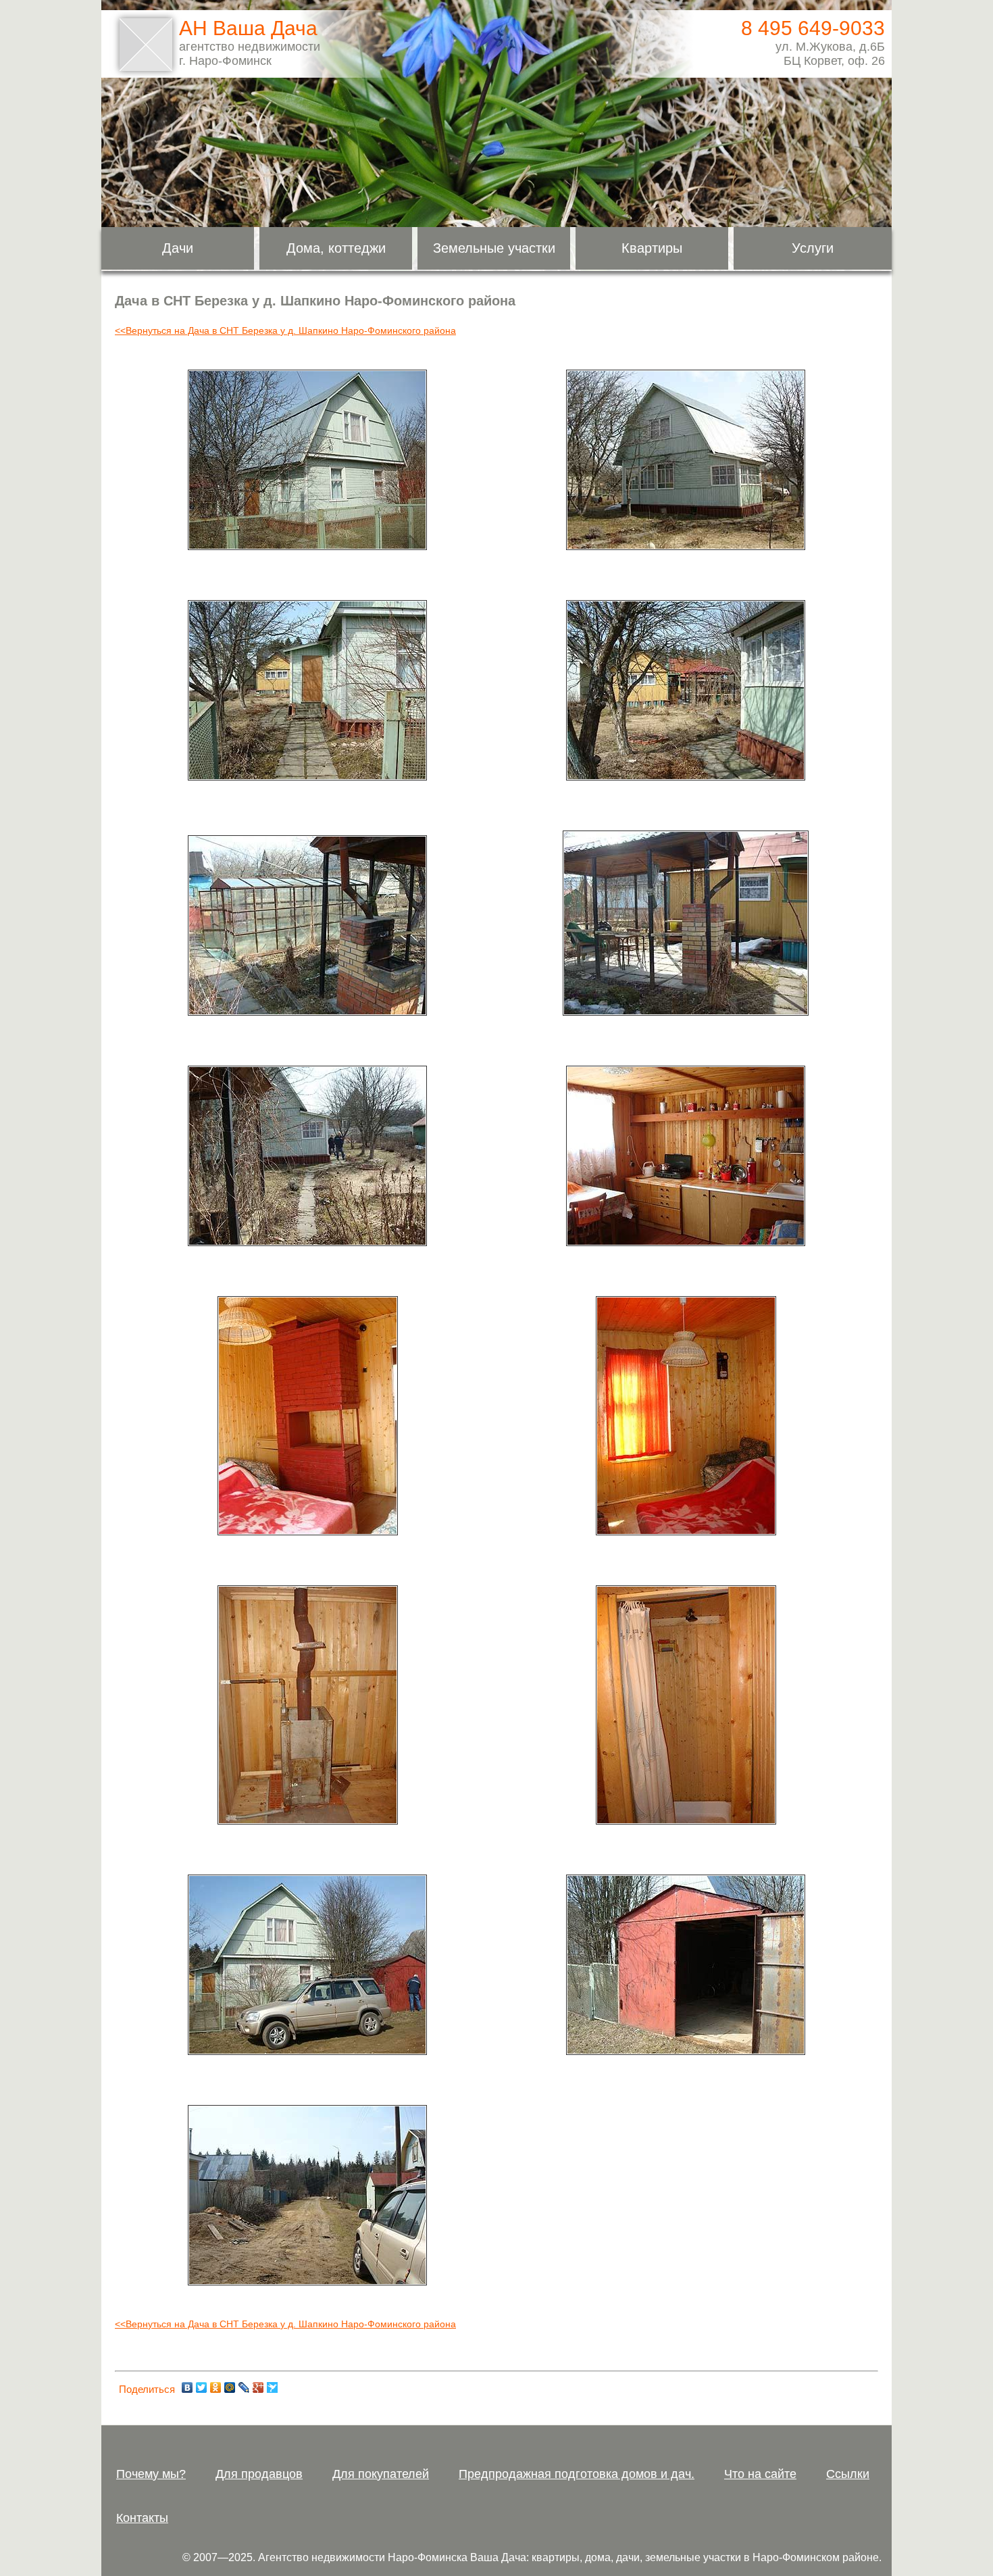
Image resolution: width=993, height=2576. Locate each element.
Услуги (813, 248)
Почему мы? (151, 2474)
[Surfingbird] (273, 2387)
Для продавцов (259, 2474)
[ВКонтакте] (187, 2387)
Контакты (142, 2518)
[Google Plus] (258, 2387)
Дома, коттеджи (336, 248)
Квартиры (652, 248)
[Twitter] (202, 2387)
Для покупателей (381, 2474)
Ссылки (848, 2474)
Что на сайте (760, 2474)
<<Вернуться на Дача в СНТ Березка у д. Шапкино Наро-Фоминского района (285, 330)
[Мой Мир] (230, 2387)
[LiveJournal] (244, 2387)
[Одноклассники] (216, 2387)
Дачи (178, 248)
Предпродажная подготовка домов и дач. (577, 2474)
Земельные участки (494, 248)
